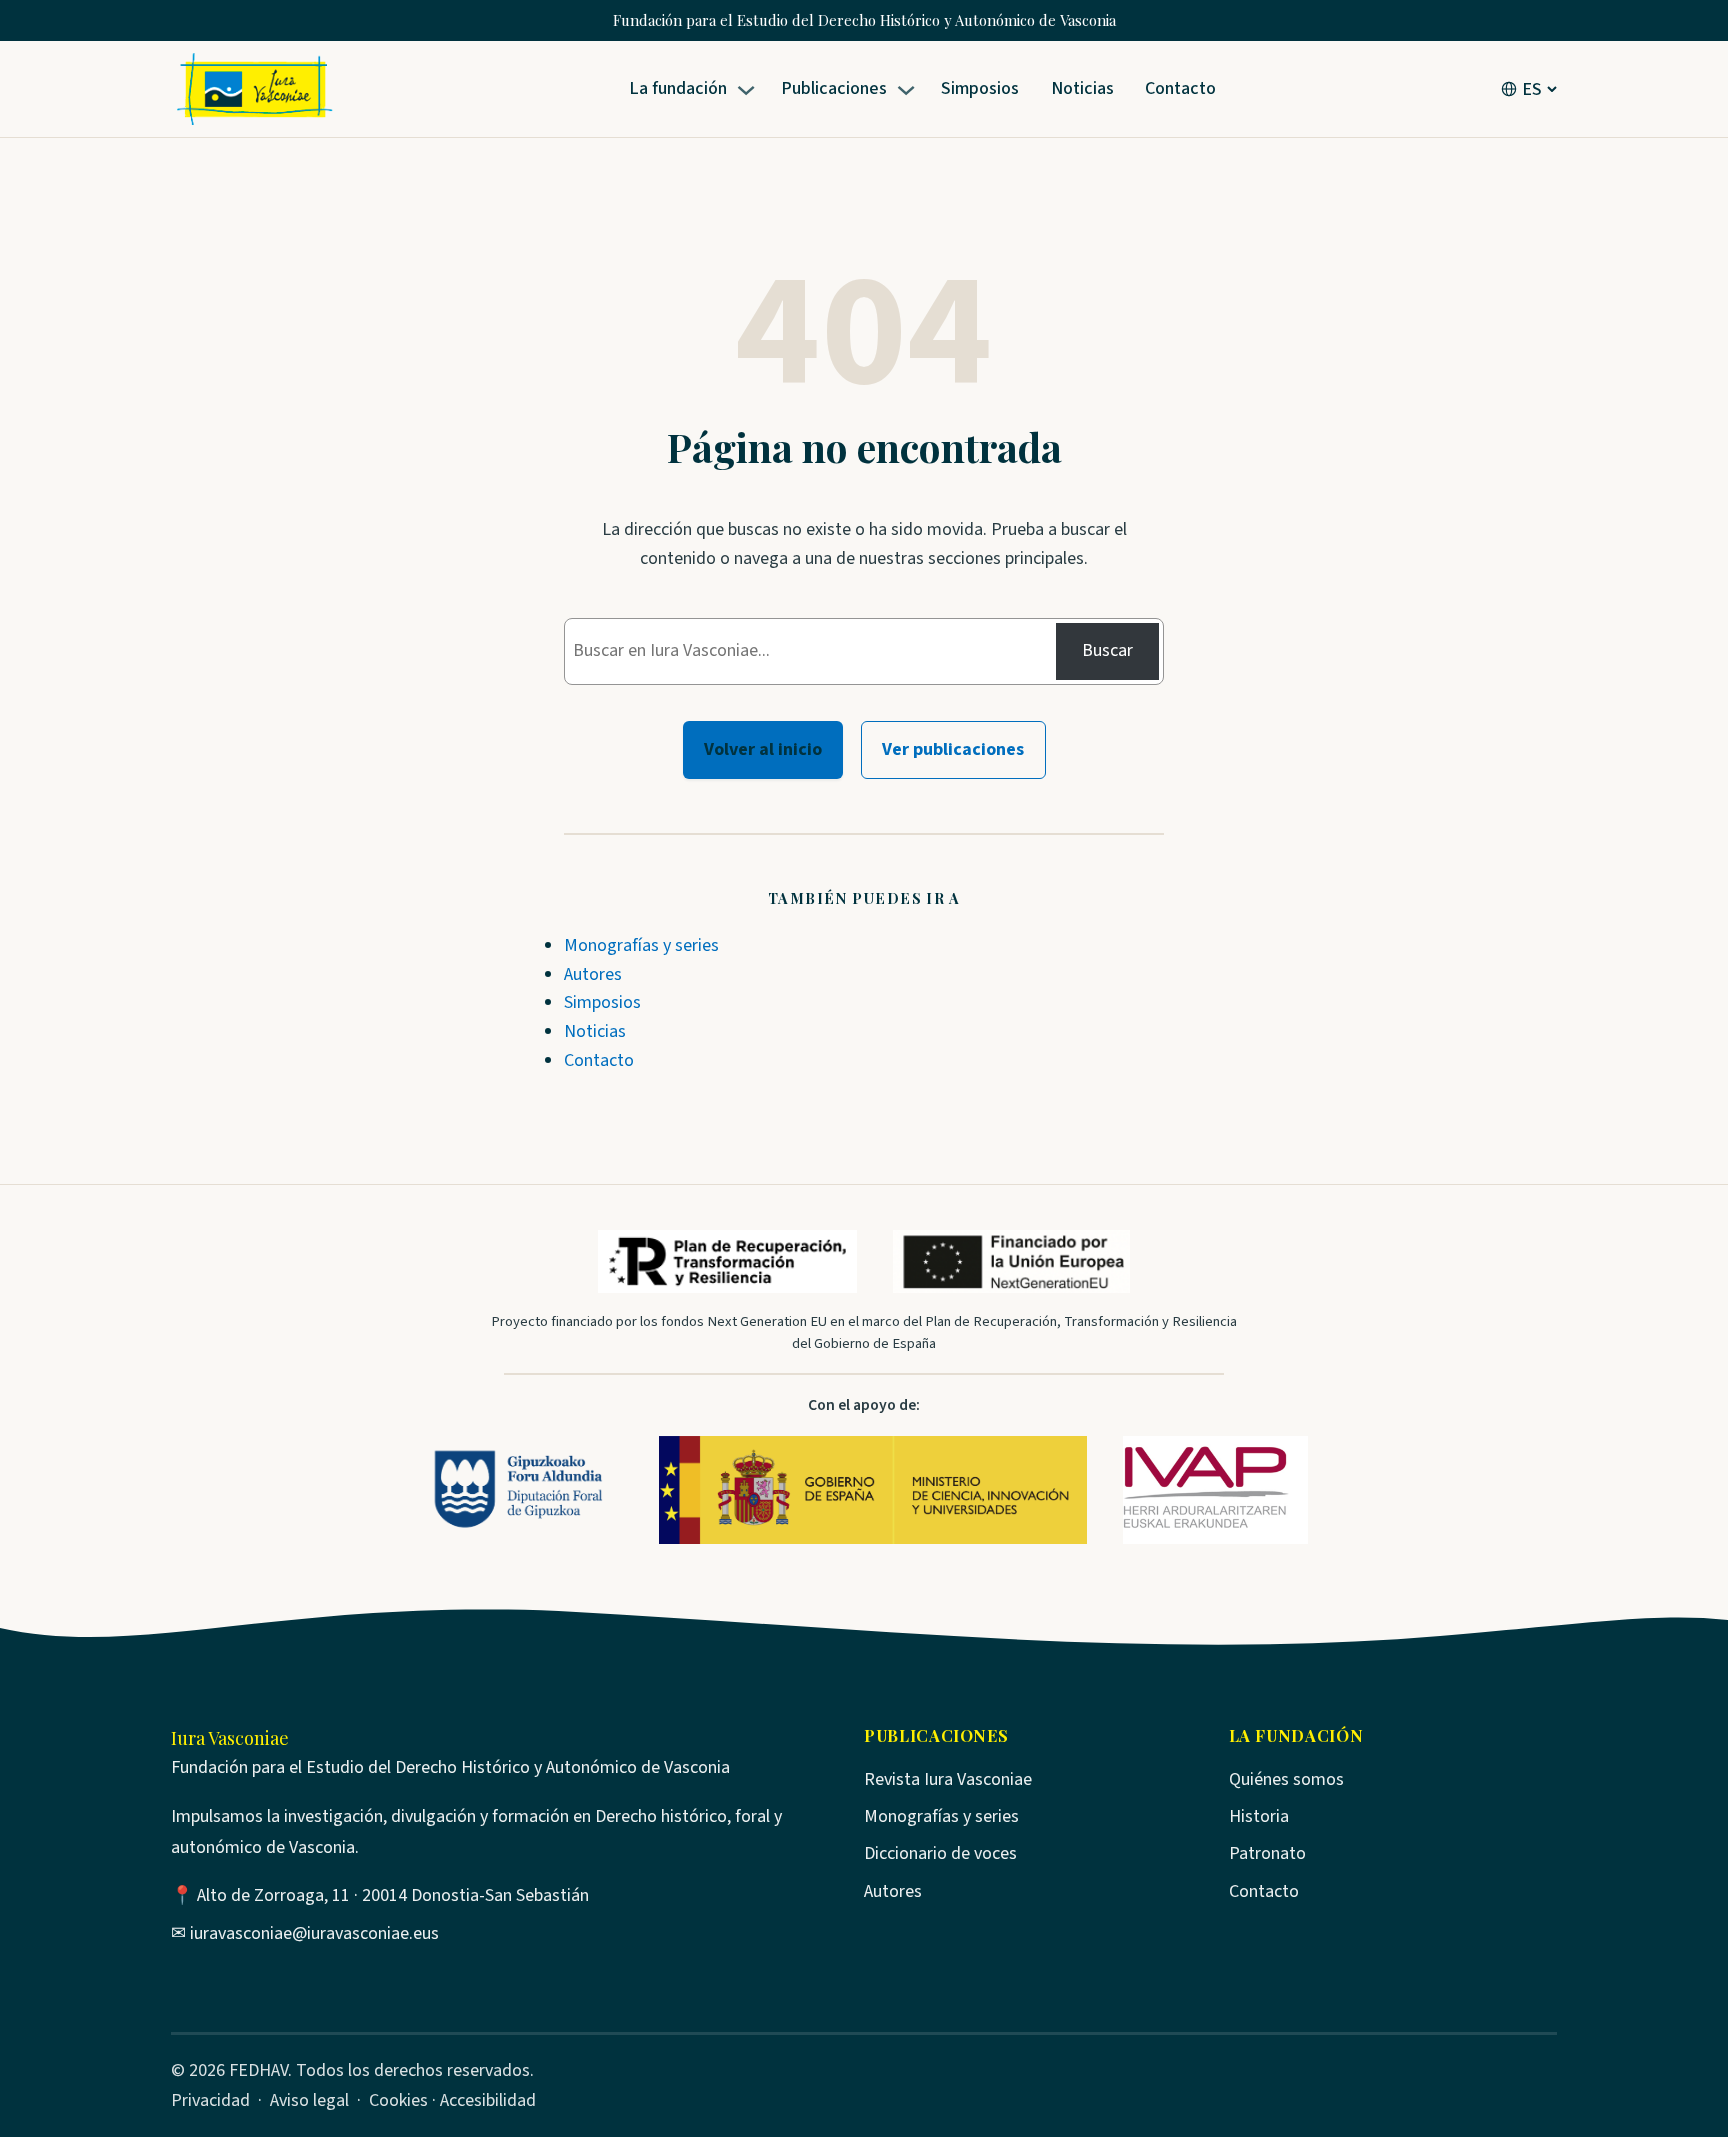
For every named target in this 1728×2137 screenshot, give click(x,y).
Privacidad (210, 2100)
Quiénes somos (1286, 1779)
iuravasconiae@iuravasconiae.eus (314, 1933)
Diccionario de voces (940, 1853)
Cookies (398, 2100)
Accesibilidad (488, 2100)
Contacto (599, 1060)
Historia (1259, 1816)
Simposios (602, 1002)
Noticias (595, 1031)
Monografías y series (641, 945)
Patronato (1267, 1853)
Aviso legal (309, 2100)
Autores (593, 974)
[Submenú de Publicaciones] (909, 89)
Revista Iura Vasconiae (948, 1779)
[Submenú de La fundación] (749, 89)
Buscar (1107, 650)
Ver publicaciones (953, 749)
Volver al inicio (763, 749)
